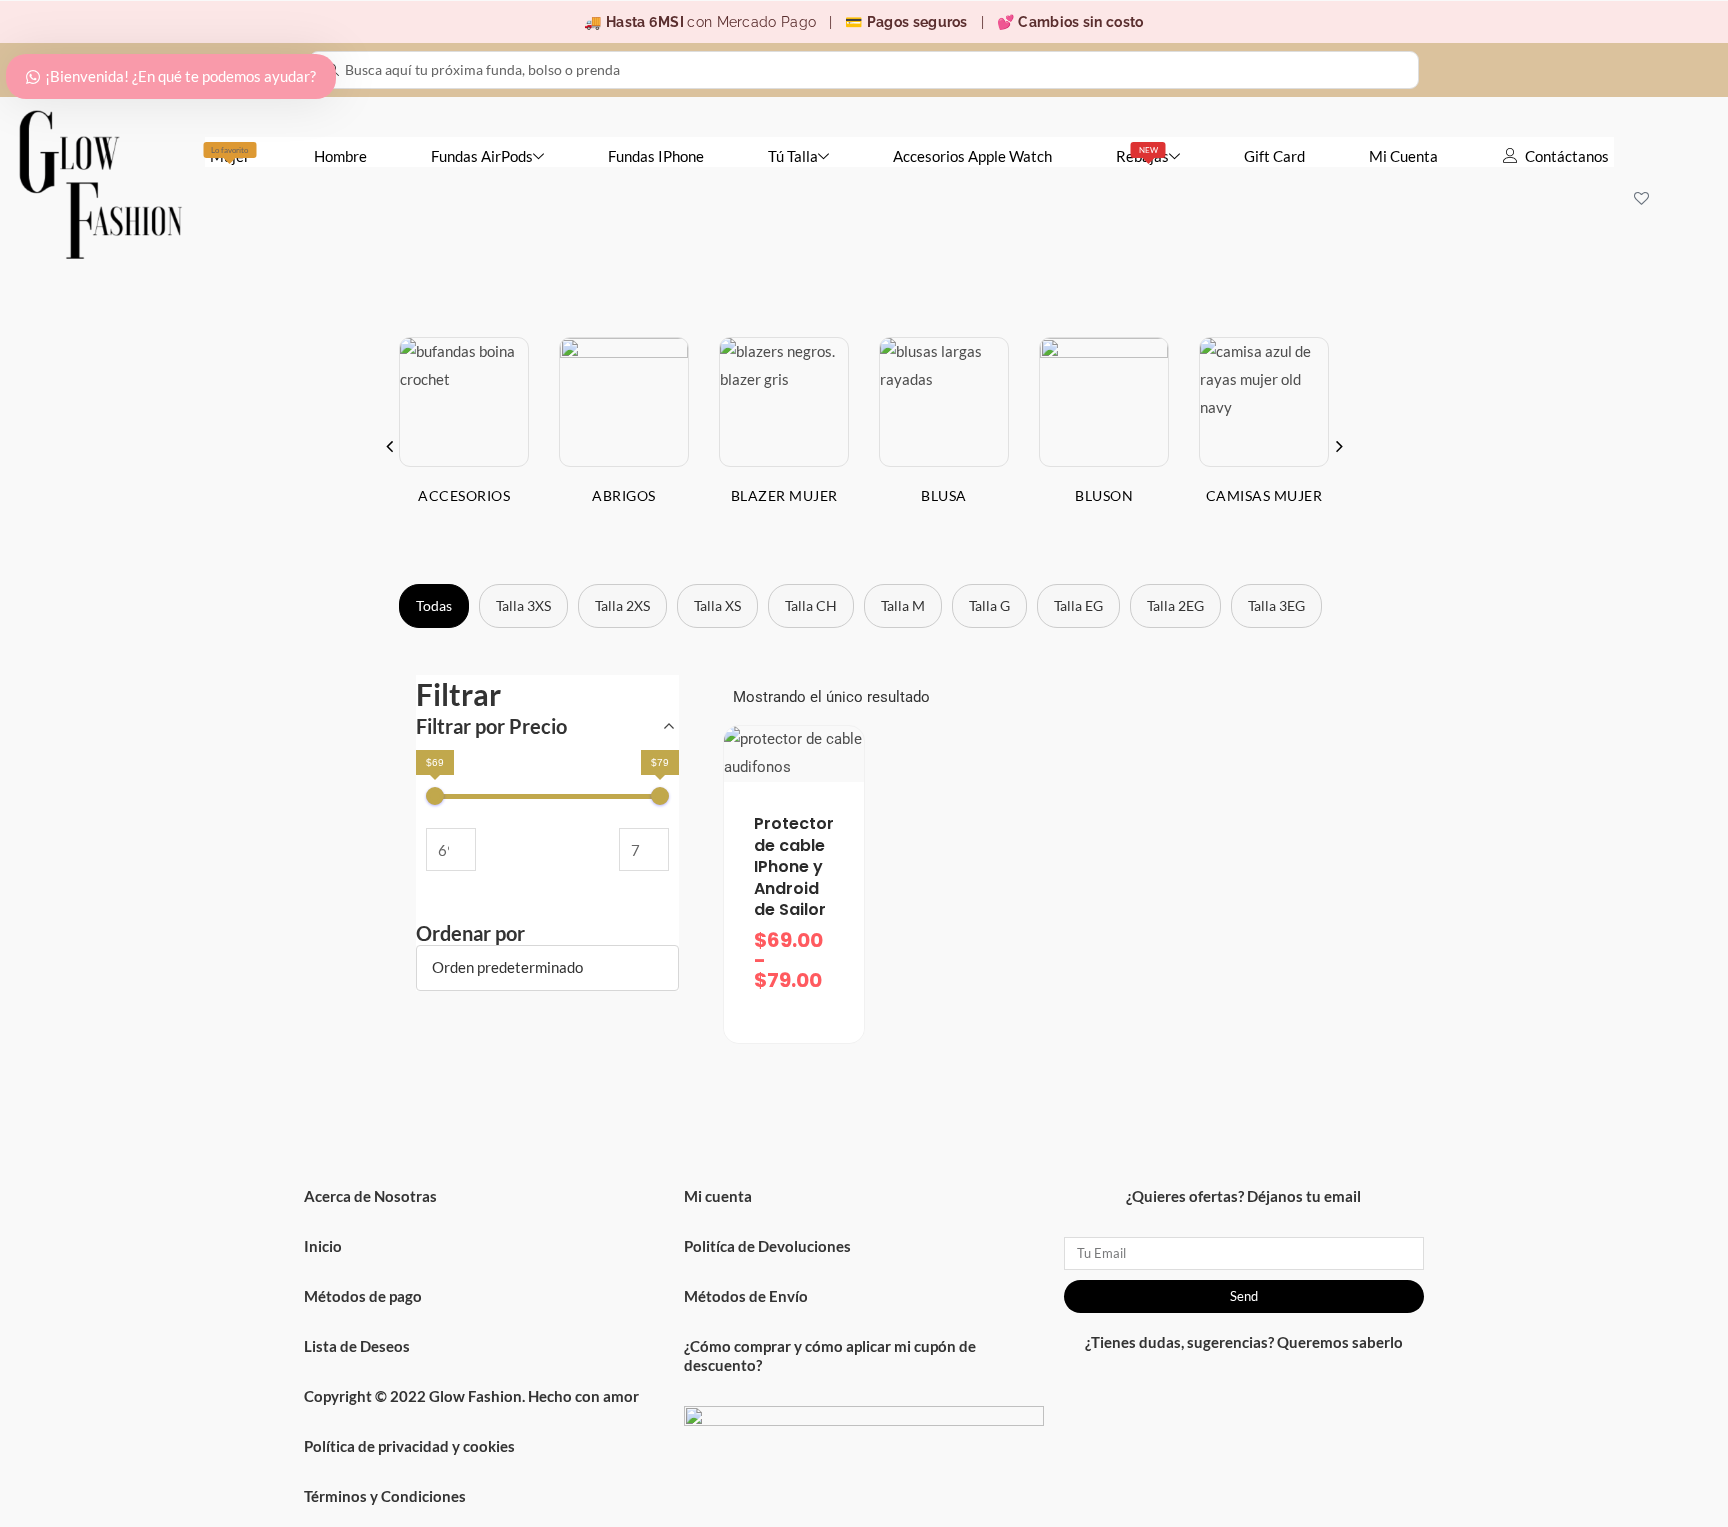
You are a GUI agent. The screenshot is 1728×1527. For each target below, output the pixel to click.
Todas (434, 605)
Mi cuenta (718, 1196)
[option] (464, 436)
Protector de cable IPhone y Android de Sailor (794, 866)
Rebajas (1142, 155)
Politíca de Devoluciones (767, 1246)
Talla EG (1078, 605)
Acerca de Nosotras (370, 1196)
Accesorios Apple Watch (972, 156)
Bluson (1104, 495)
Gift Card (1274, 156)
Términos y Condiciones (385, 1496)
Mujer (230, 155)
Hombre (340, 156)
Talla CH (811, 605)
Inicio (323, 1246)
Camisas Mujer (1264, 495)
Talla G (989, 605)
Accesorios (464, 495)
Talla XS (717, 605)
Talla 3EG (1276, 605)
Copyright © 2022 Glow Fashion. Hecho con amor (471, 1396)
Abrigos (624, 495)
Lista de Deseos (357, 1346)
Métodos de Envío (746, 1296)
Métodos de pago (363, 1296)
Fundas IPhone (656, 156)
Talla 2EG (1175, 605)
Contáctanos (1567, 156)
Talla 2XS (622, 605)
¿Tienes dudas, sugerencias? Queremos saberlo (1244, 1342)
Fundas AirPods (482, 156)
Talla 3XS (523, 605)
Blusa (944, 495)
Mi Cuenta (1403, 156)
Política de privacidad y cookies (409, 1446)
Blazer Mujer (784, 495)
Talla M (903, 605)
